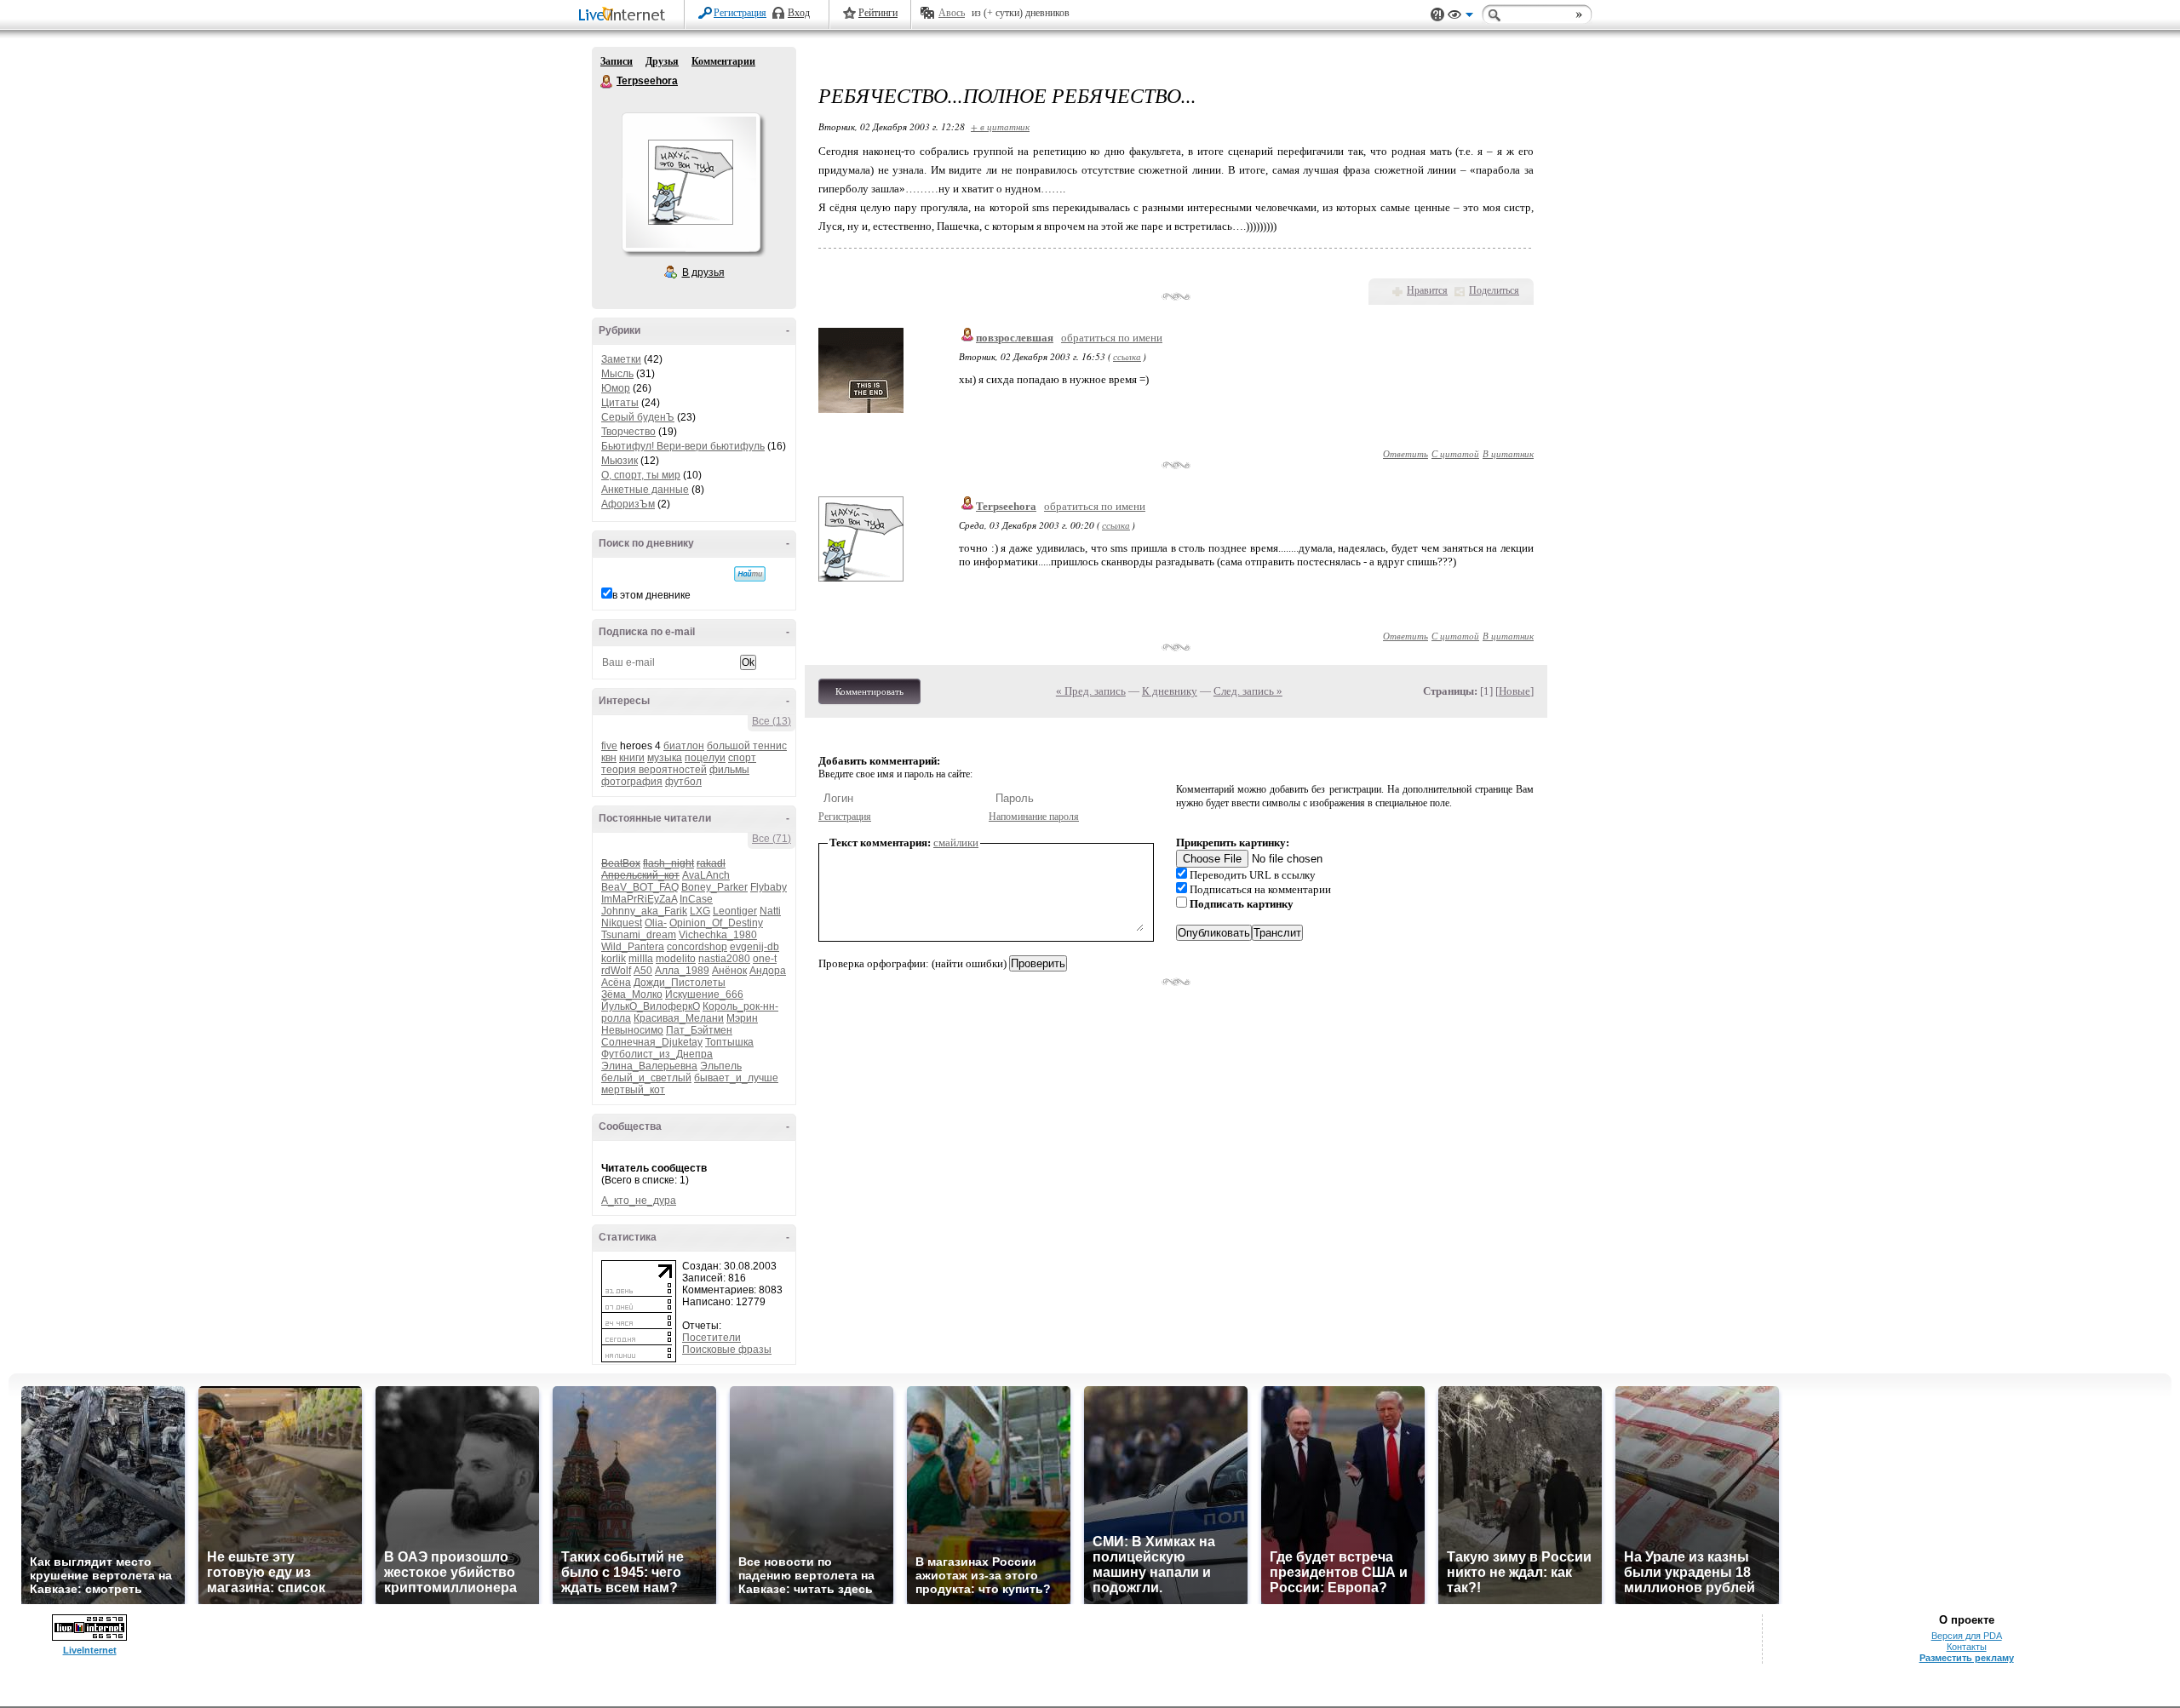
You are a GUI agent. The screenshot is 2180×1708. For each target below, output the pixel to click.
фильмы (729, 770)
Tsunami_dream (639, 935)
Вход (799, 13)
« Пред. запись (1091, 691)
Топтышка (729, 1042)
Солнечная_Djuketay (652, 1042)
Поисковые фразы (727, 1350)
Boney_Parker (714, 887)
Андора (768, 971)
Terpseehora (607, 82)
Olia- (656, 923)
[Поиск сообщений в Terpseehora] (750, 574)
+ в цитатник (1000, 126)
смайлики (956, 843)
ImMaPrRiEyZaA (639, 899)
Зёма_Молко (632, 994)
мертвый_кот (633, 1090)
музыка (665, 758)
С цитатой (1455, 453)
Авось (952, 13)
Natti (770, 911)
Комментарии (723, 61)
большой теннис (747, 746)
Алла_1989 (682, 971)
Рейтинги (878, 13)
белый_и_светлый (646, 1078)
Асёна (616, 983)
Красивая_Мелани (679, 1018)
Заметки (621, 359)
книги (632, 758)
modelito (676, 959)
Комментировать (869, 691)
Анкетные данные (645, 490)
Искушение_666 (704, 994)
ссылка (1127, 356)
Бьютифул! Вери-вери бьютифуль (683, 446)
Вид (1460, 17)
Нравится (1427, 290)
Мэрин (742, 1018)
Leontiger (735, 911)
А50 (643, 971)
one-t (765, 959)
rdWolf (616, 971)
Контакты (1967, 1647)
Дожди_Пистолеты (680, 983)
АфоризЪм (628, 504)
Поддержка (1437, 15)
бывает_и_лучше (736, 1078)
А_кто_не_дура (639, 1201)
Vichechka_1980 (718, 935)
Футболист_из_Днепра (657, 1054)
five (609, 746)
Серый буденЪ (638, 417)
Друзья (662, 61)
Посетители (711, 1338)
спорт (742, 758)
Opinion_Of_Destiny (716, 923)
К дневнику (1170, 691)
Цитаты (620, 403)
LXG (700, 911)
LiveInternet (625, 16)
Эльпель (721, 1066)
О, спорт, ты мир (641, 475)
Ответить (1406, 453)
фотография (632, 782)
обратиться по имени (1112, 338)
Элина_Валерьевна (649, 1066)
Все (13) (772, 721)
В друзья (703, 272)
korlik (614, 959)
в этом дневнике (651, 595)
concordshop (697, 947)
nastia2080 (724, 959)
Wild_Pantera (633, 947)
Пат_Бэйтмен (699, 1030)
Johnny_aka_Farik (644, 911)
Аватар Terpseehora (691, 182)
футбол (683, 782)
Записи (617, 61)
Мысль (617, 374)
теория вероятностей (654, 770)
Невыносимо (632, 1030)
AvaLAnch (706, 875)
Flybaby (769, 887)
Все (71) (772, 839)
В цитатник (1508, 453)
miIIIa (641, 959)
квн (609, 758)
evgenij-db (754, 947)
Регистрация (740, 13)
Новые (1515, 691)
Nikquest (622, 923)
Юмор (616, 388)
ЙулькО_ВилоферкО (651, 1006)
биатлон (684, 746)
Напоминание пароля (1034, 817)
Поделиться (1494, 290)
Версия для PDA (1967, 1636)
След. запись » (1248, 691)
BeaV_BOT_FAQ (640, 887)
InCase (696, 899)
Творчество (628, 432)
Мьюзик (620, 461)
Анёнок (729, 971)
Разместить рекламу (1967, 1658)
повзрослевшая (1015, 338)
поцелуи (705, 758)
